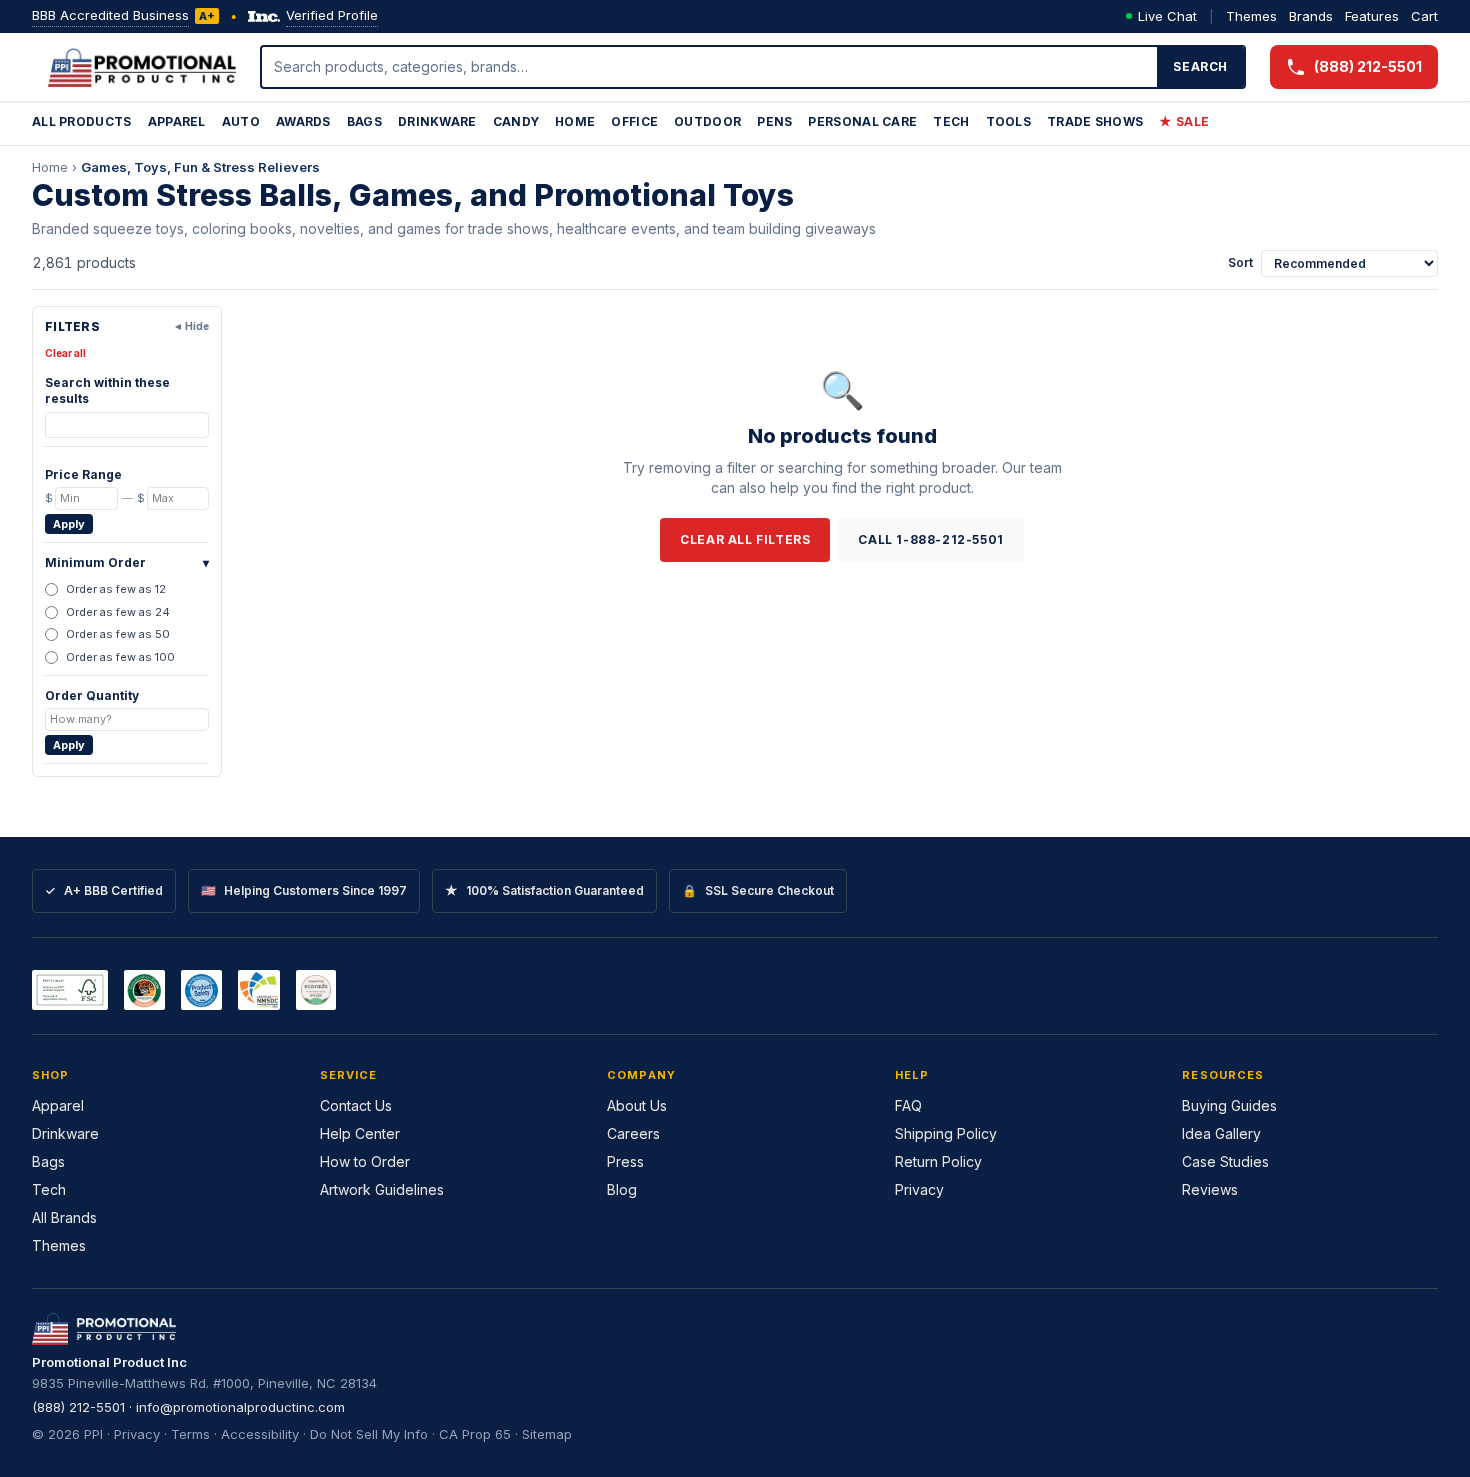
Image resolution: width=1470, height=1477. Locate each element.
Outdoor (707, 121)
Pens (774, 121)
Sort (1240, 262)
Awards (303, 121)
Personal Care (862, 121)
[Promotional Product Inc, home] (142, 67)
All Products (82, 121)
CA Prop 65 (475, 1434)
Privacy (919, 1189)
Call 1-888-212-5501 (930, 539)
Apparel (177, 121)
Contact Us (356, 1105)
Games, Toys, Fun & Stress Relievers (200, 167)
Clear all (65, 353)
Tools (1009, 121)
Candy (516, 121)
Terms (190, 1434)
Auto (241, 121)
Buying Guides (1229, 1105)
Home (575, 121)
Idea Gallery (1221, 1133)
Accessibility (260, 1434)
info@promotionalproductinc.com (240, 1407)
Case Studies (1225, 1161)
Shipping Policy (946, 1133)
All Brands (64, 1217)
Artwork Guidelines (382, 1189)
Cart (1424, 16)
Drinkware (437, 121)
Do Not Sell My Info (369, 1434)
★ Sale (1184, 121)
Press (625, 1161)
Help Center (360, 1133)
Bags (364, 121)
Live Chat (1167, 16)
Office (634, 121)
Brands (1311, 16)
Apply (69, 524)
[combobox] (710, 67)
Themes (1251, 16)
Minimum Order (127, 562)
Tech (951, 121)
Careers (633, 1133)
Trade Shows (1095, 121)
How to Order (365, 1161)
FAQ (908, 1105)
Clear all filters (745, 539)
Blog (622, 1189)
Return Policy (938, 1161)
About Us (637, 1105)
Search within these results (107, 390)
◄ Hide (191, 326)
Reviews (1210, 1189)
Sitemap (547, 1434)
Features (1372, 16)
